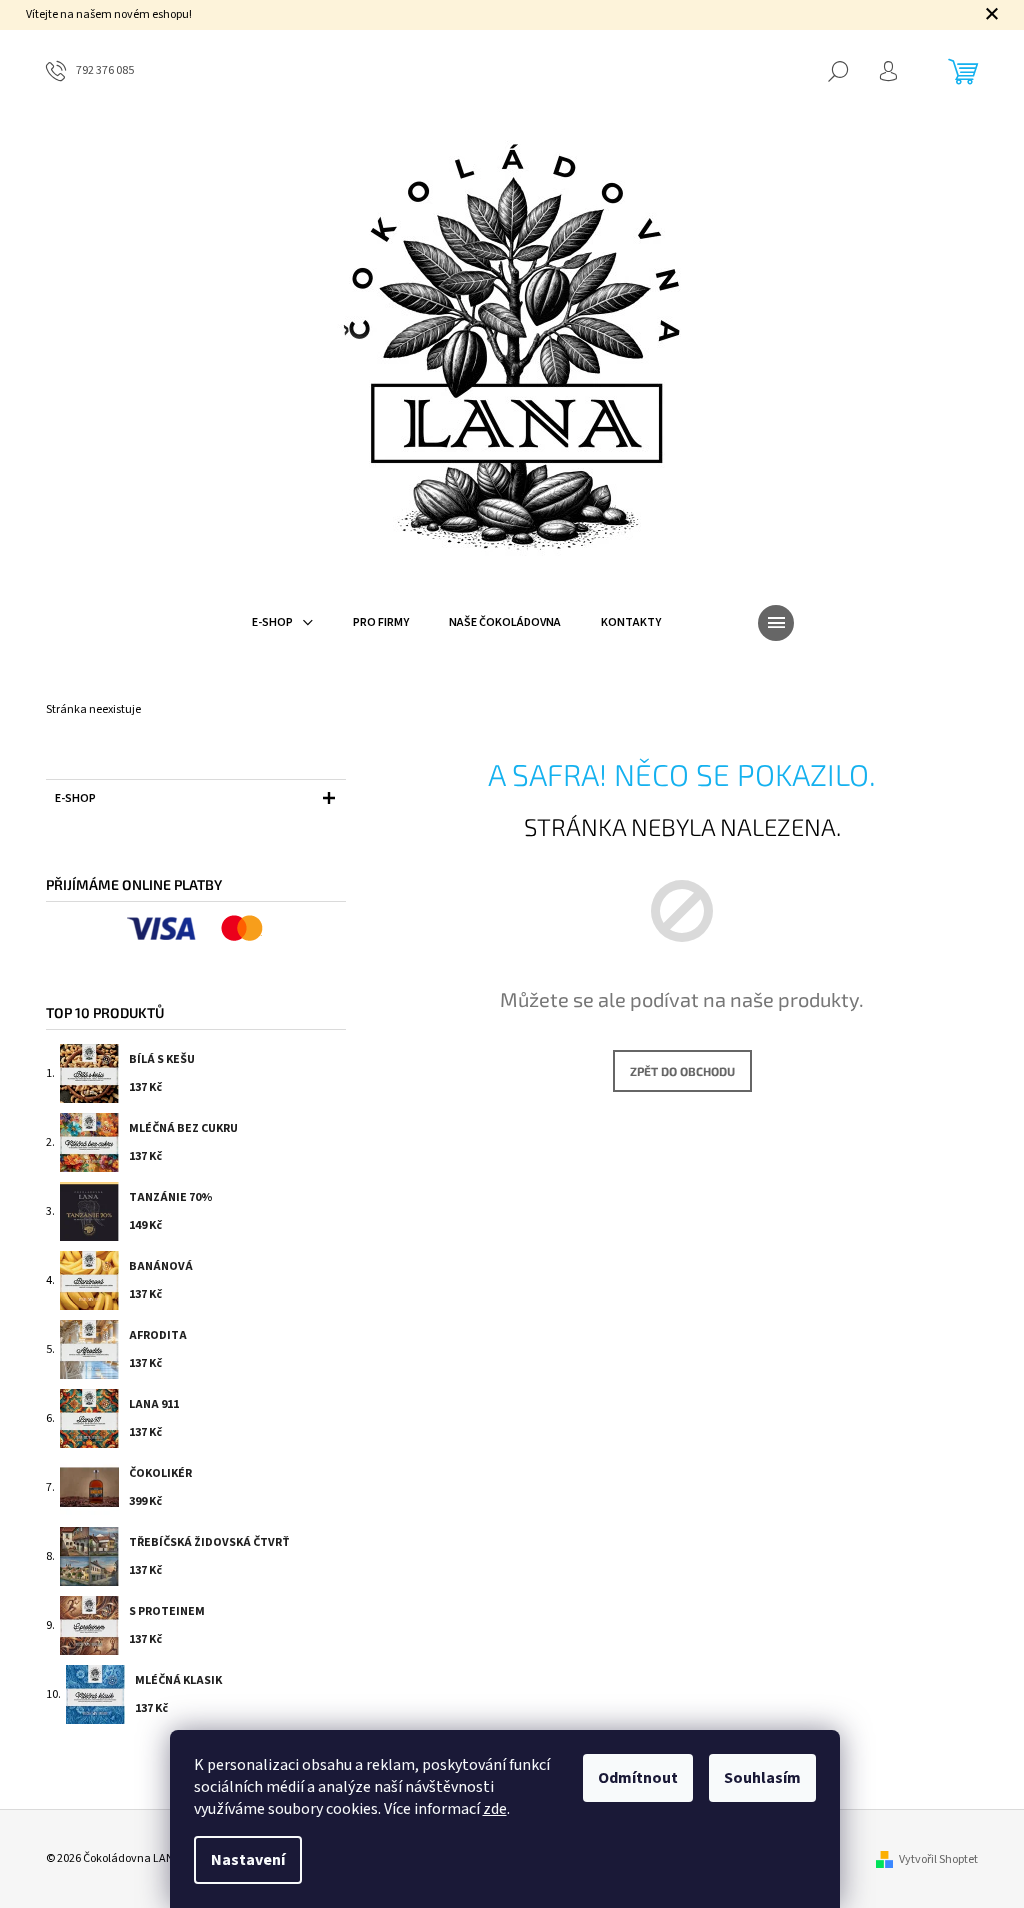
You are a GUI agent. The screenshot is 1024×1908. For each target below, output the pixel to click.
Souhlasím (762, 1778)
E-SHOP (75, 798)
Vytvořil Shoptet (938, 1859)
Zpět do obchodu (682, 1071)
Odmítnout (638, 1778)
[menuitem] (282, 623)
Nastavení (248, 1860)
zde (495, 1809)
